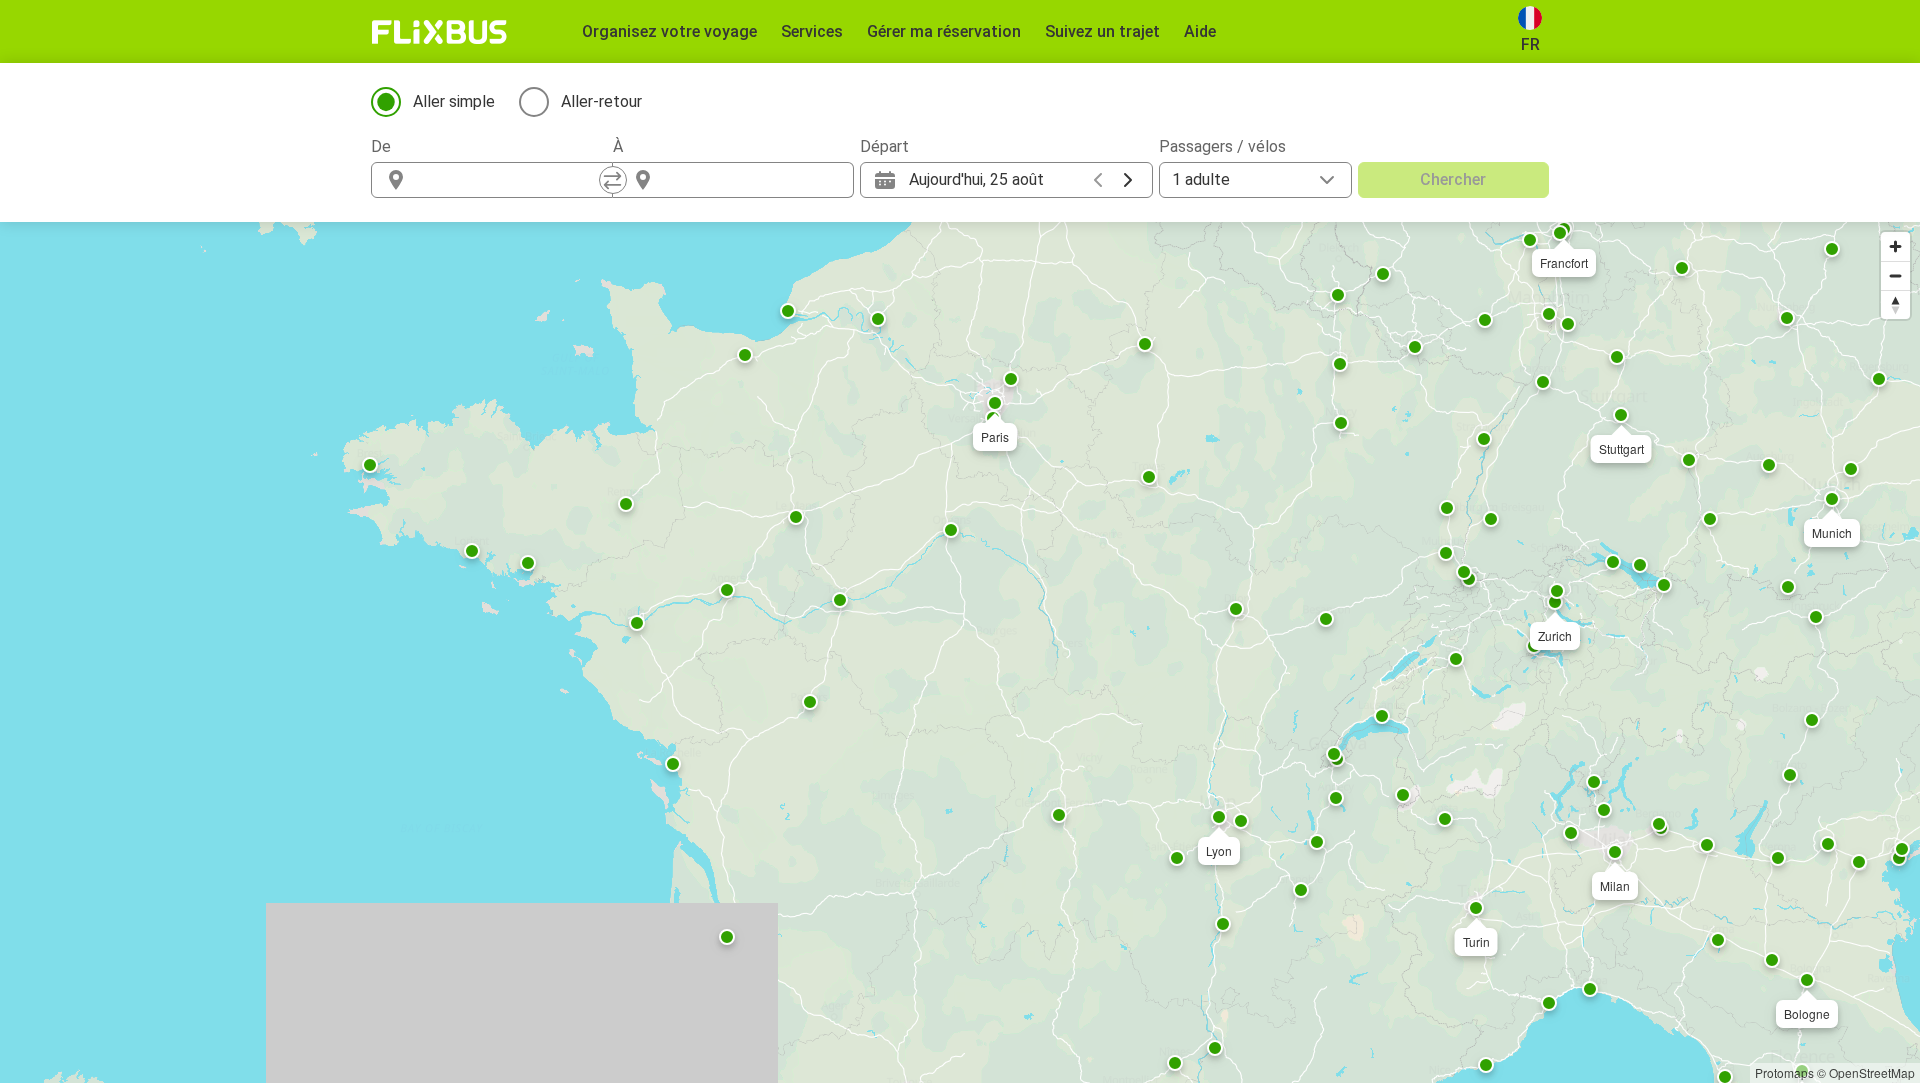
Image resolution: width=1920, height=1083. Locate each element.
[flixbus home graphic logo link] (439, 32)
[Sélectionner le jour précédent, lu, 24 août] (1098, 180)
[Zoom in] (1895, 246)
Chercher (1453, 179)
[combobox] (510, 180)
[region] (960, 652)
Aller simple (454, 101)
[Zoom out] (1895, 275)
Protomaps (1784, 1072)
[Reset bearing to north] (1895, 304)
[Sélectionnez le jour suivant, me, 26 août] (1128, 180)
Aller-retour (601, 101)
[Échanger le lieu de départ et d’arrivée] (613, 180)
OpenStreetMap (1872, 1072)
